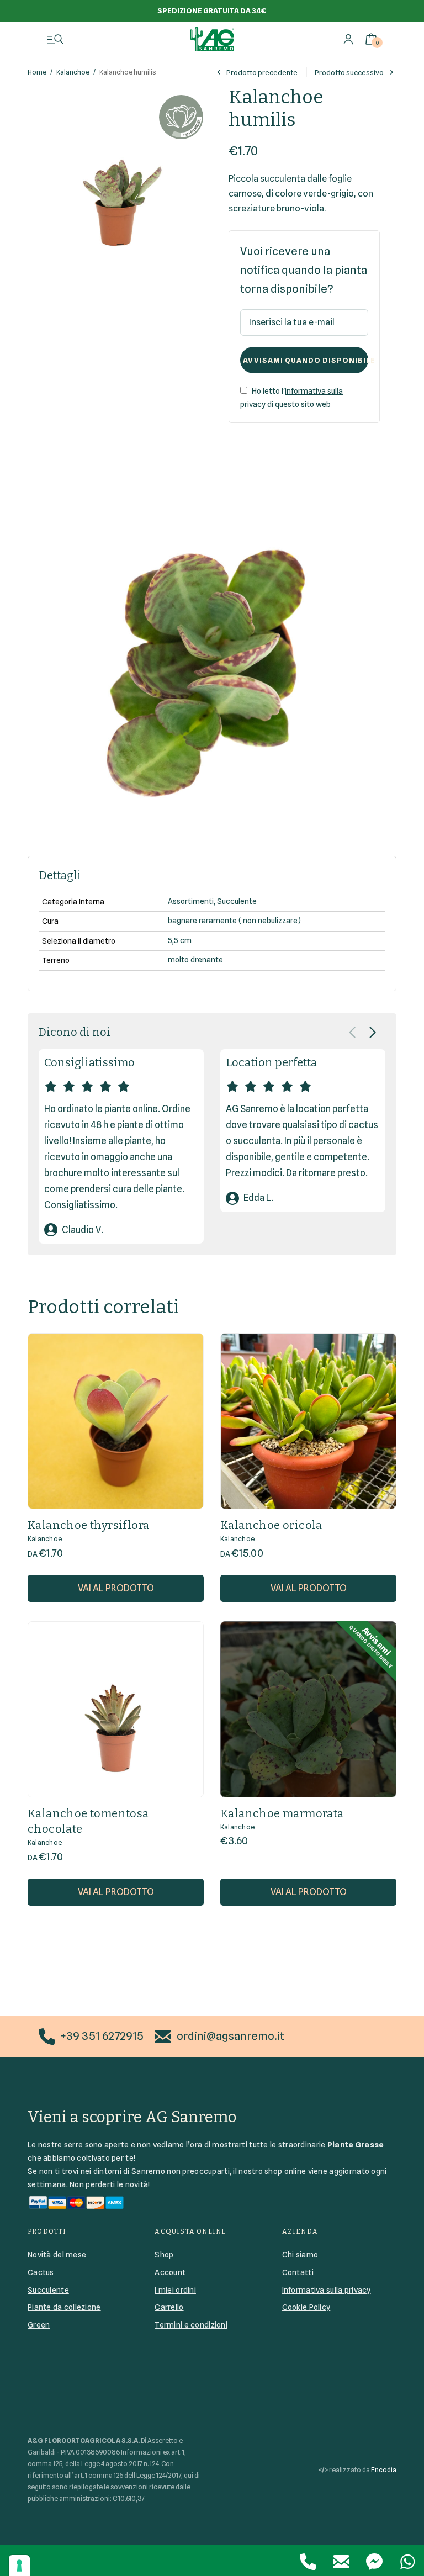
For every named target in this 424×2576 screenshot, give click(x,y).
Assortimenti (191, 901)
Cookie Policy (306, 2307)
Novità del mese (57, 2255)
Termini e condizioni (191, 2325)
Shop (164, 2255)
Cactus (41, 2272)
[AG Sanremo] (212, 39)
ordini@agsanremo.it (230, 2036)
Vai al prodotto (116, 1588)
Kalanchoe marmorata (282, 1813)
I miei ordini (175, 2290)
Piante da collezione (64, 2307)
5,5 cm (180, 940)
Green (39, 2325)
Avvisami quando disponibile (306, 360)
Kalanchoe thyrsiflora (88, 1525)
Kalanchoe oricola (271, 1525)
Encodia (384, 2470)
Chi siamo (300, 2255)
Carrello (169, 2307)
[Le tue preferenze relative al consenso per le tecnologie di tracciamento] (19, 2566)
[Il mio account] (348, 39)
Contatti (298, 2272)
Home (37, 72)
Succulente (237, 901)
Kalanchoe (73, 72)
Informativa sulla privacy (327, 2290)
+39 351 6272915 (102, 2036)
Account (170, 2272)
